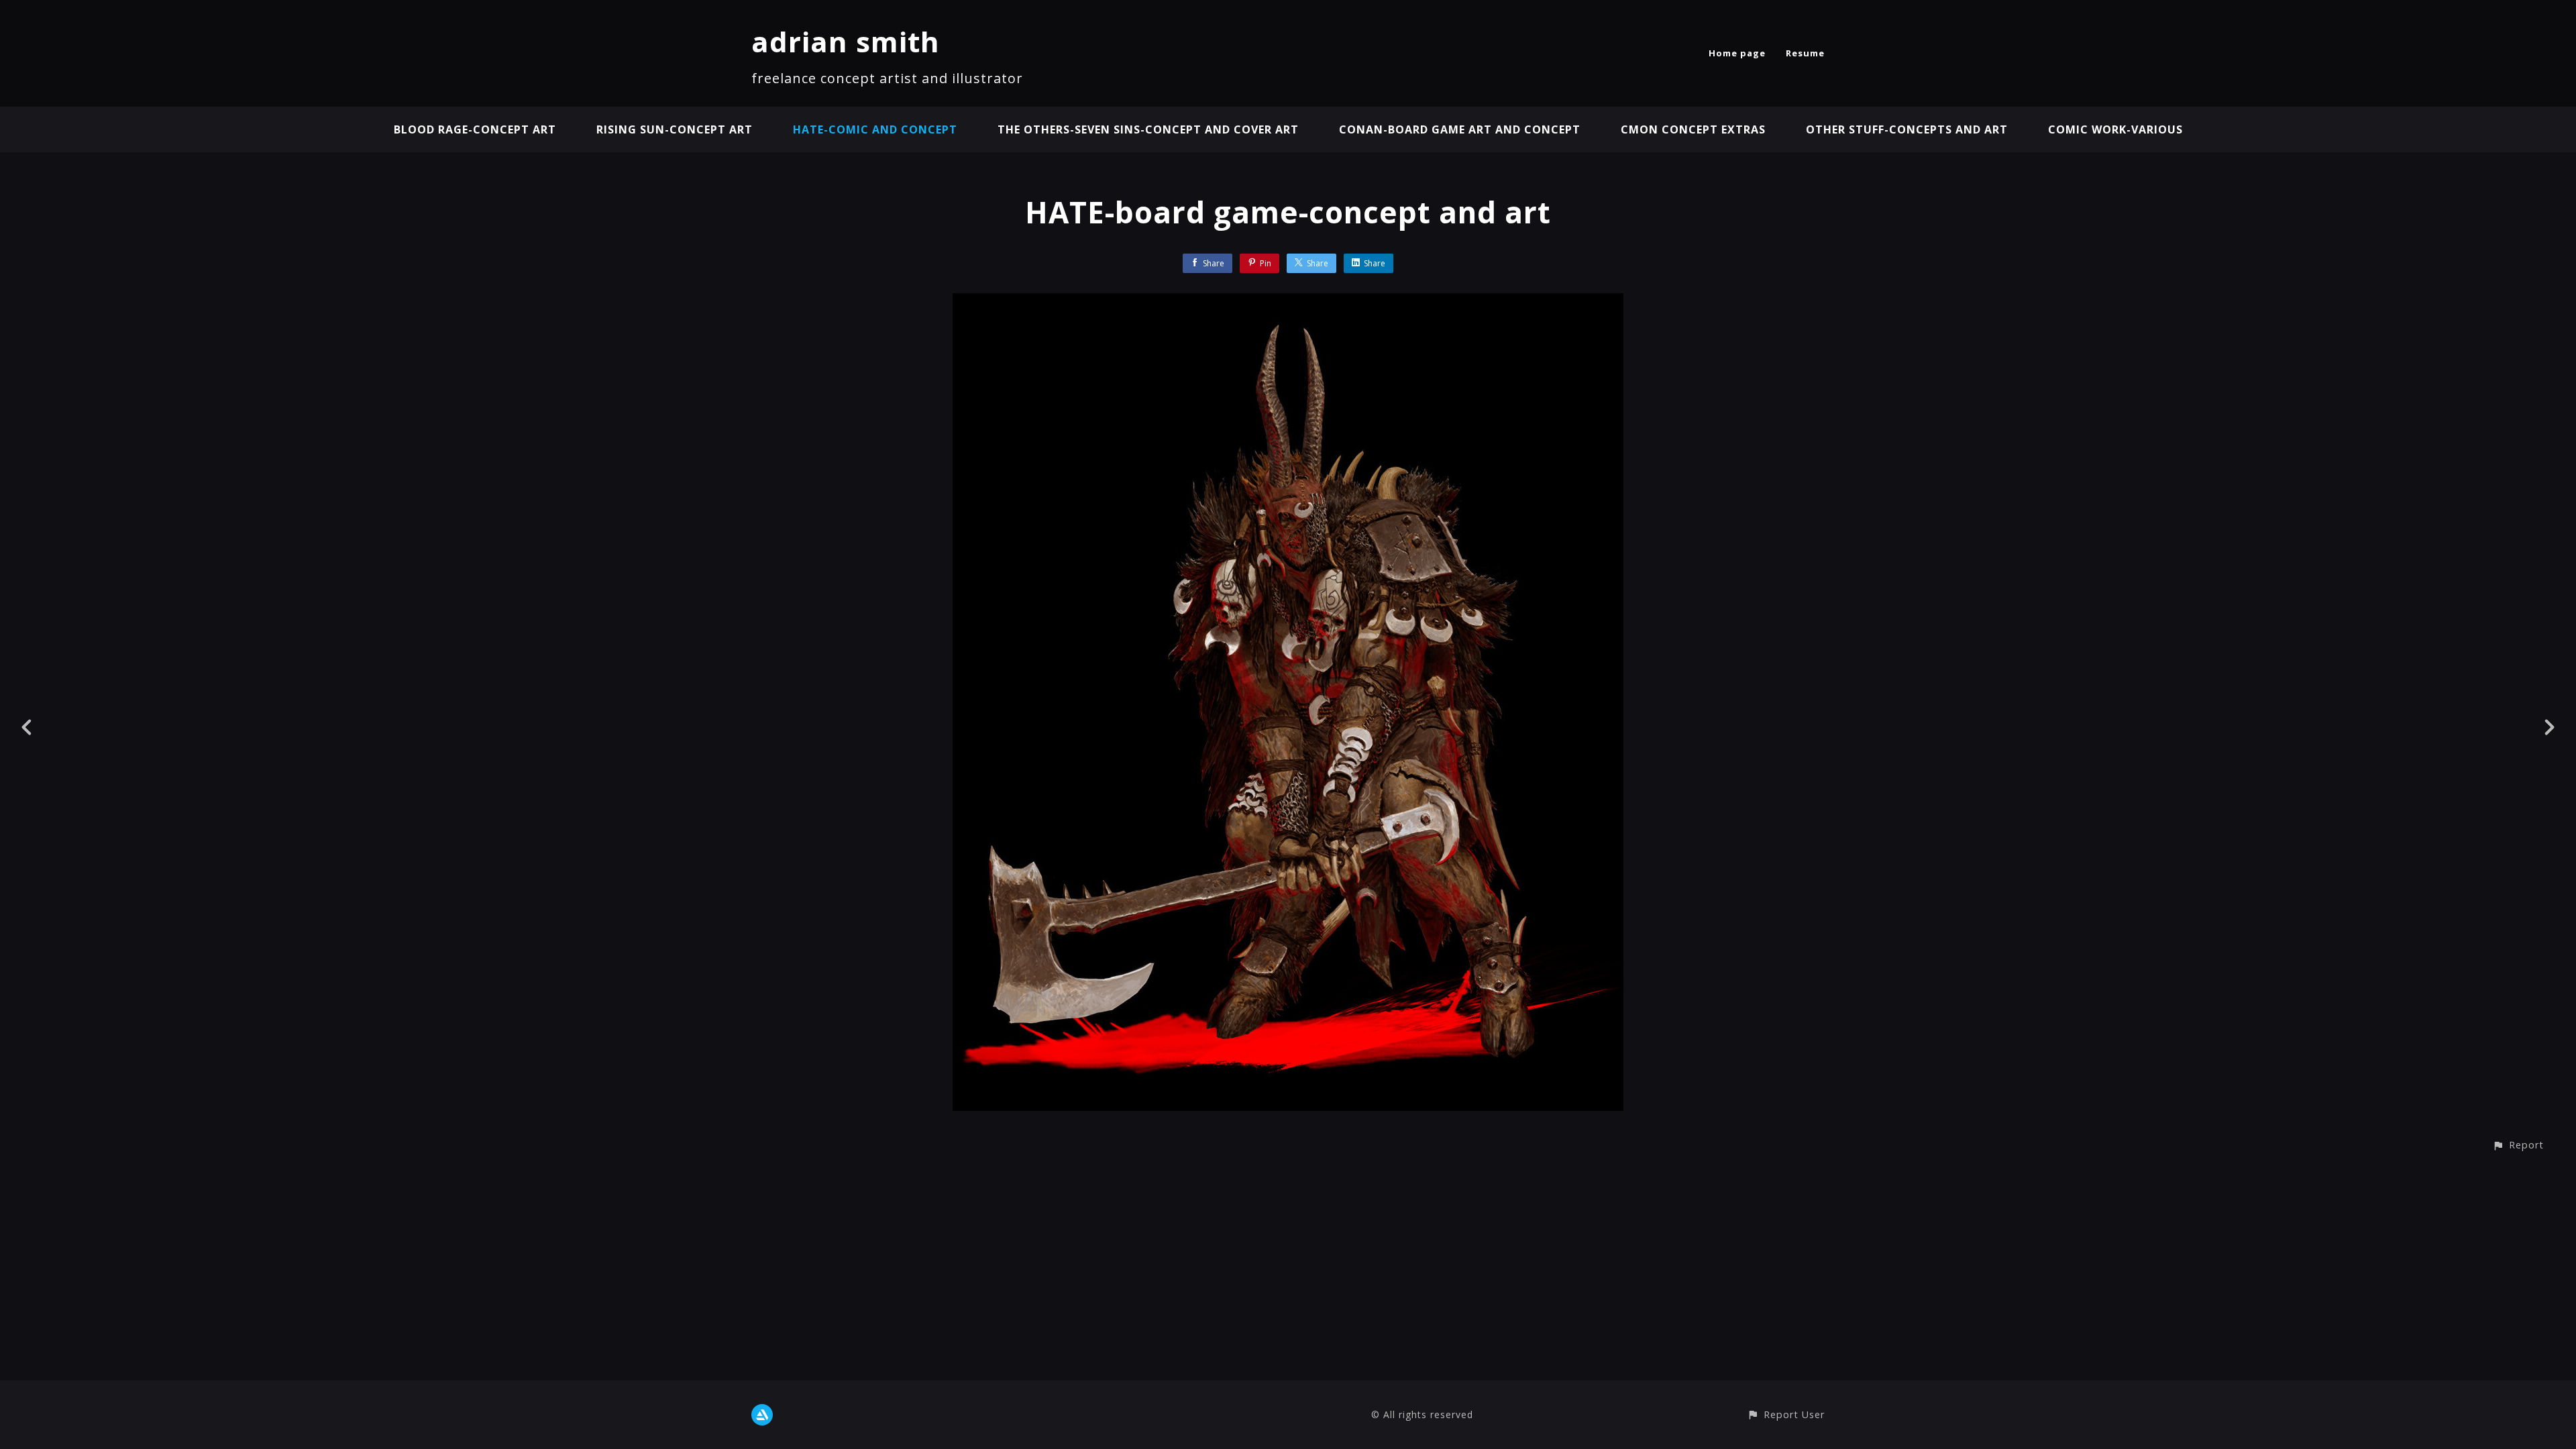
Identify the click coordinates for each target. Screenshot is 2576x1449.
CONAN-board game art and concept (1460, 129)
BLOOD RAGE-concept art (475, 129)
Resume (1805, 53)
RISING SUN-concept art (675, 129)
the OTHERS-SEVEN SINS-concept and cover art (1148, 129)
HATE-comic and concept (875, 129)
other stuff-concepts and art (1907, 129)
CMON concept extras (1693, 129)
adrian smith (846, 41)
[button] (2518, 1145)
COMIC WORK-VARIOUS (2115, 129)
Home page (1737, 53)
